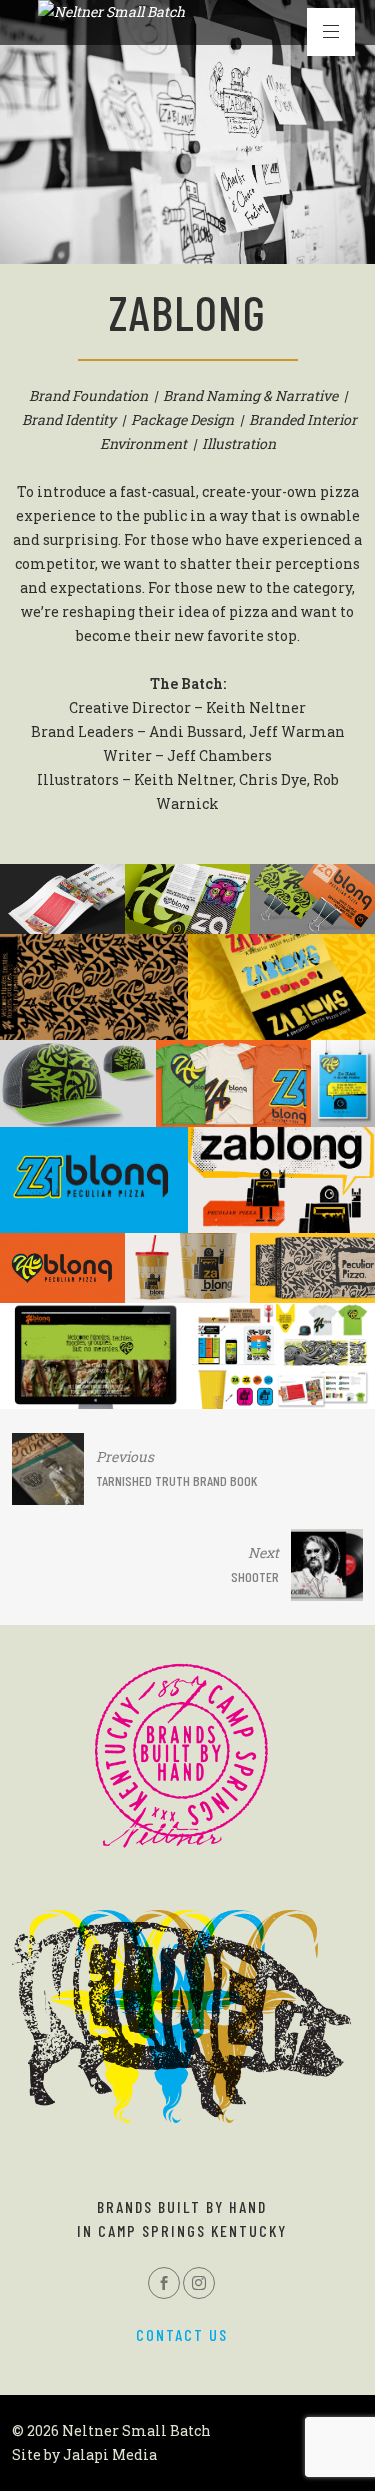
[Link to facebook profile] (164, 2283)
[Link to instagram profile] (199, 2283)
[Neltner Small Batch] (111, 12)
